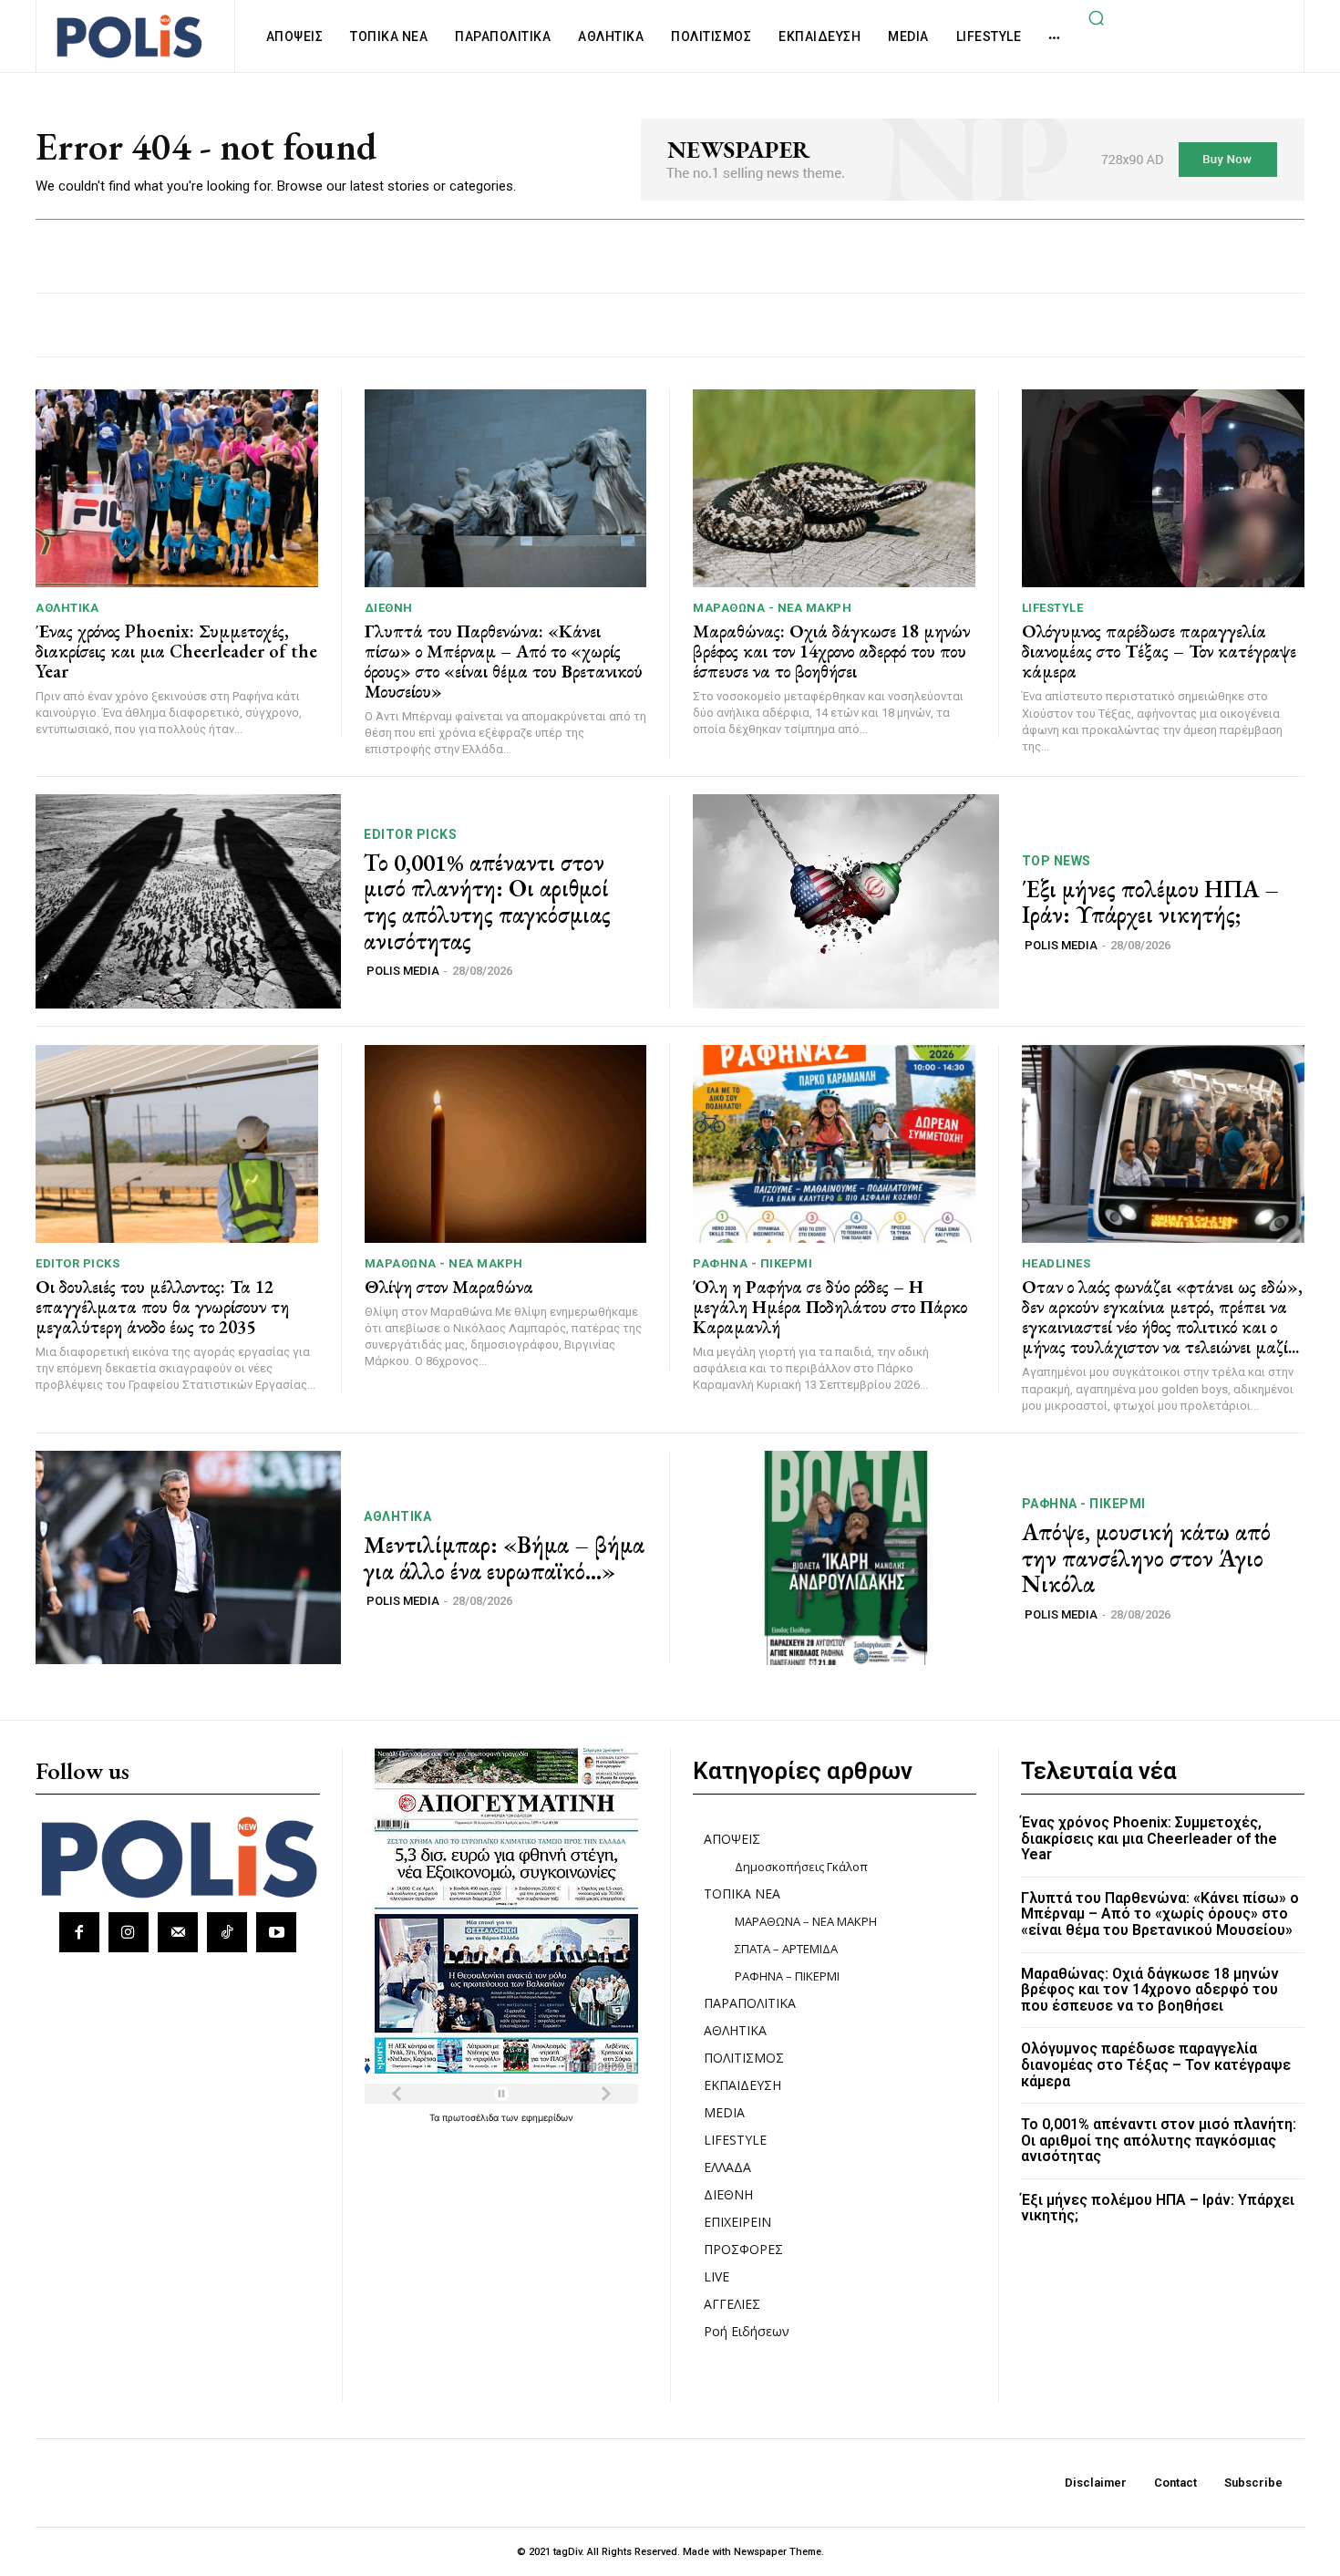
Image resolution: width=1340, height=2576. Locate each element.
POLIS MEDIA (403, 971)
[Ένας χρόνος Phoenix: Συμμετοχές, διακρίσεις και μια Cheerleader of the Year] (177, 488)
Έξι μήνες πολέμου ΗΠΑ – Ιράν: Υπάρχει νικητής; (1150, 902)
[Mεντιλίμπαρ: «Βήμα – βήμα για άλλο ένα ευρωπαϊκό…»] (188, 1558)
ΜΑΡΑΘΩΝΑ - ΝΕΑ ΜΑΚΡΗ (772, 608)
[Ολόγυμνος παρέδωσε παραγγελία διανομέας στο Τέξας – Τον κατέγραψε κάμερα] (1164, 488)
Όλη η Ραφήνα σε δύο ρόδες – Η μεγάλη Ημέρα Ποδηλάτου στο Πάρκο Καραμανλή (830, 1307)
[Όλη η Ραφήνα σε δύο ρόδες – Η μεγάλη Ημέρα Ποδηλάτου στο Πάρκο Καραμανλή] (834, 1144)
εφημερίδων (547, 2117)
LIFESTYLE (1053, 608)
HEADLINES (1057, 1263)
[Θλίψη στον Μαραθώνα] (506, 1144)
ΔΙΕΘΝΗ (389, 608)
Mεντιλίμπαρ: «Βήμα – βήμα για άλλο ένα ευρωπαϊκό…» (504, 1558)
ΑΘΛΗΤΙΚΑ (67, 608)
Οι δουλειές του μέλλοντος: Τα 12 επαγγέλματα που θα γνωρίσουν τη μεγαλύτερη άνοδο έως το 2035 (162, 1307)
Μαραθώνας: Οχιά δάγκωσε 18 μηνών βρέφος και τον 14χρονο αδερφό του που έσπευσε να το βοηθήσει (831, 651)
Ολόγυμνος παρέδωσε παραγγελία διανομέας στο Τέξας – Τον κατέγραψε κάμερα (1159, 651)
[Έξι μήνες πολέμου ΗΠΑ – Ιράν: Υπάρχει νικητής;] (846, 901)
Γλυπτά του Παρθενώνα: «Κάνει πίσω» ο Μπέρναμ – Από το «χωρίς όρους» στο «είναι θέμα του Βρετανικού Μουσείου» (504, 661)
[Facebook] (79, 1932)
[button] (1096, 17)
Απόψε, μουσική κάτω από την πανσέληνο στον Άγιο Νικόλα (1146, 1558)
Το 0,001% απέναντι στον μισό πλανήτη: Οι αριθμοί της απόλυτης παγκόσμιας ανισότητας (487, 902)
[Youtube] (276, 1932)
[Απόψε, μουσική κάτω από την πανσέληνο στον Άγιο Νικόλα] (846, 1558)
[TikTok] (227, 1932)
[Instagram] (129, 1932)
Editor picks (410, 834)
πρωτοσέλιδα (472, 2117)
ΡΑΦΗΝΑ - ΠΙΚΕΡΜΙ (752, 1263)
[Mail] (178, 1932)
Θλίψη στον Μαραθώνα (449, 1287)
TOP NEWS (1057, 861)
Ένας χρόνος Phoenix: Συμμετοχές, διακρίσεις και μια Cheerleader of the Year (176, 651)
